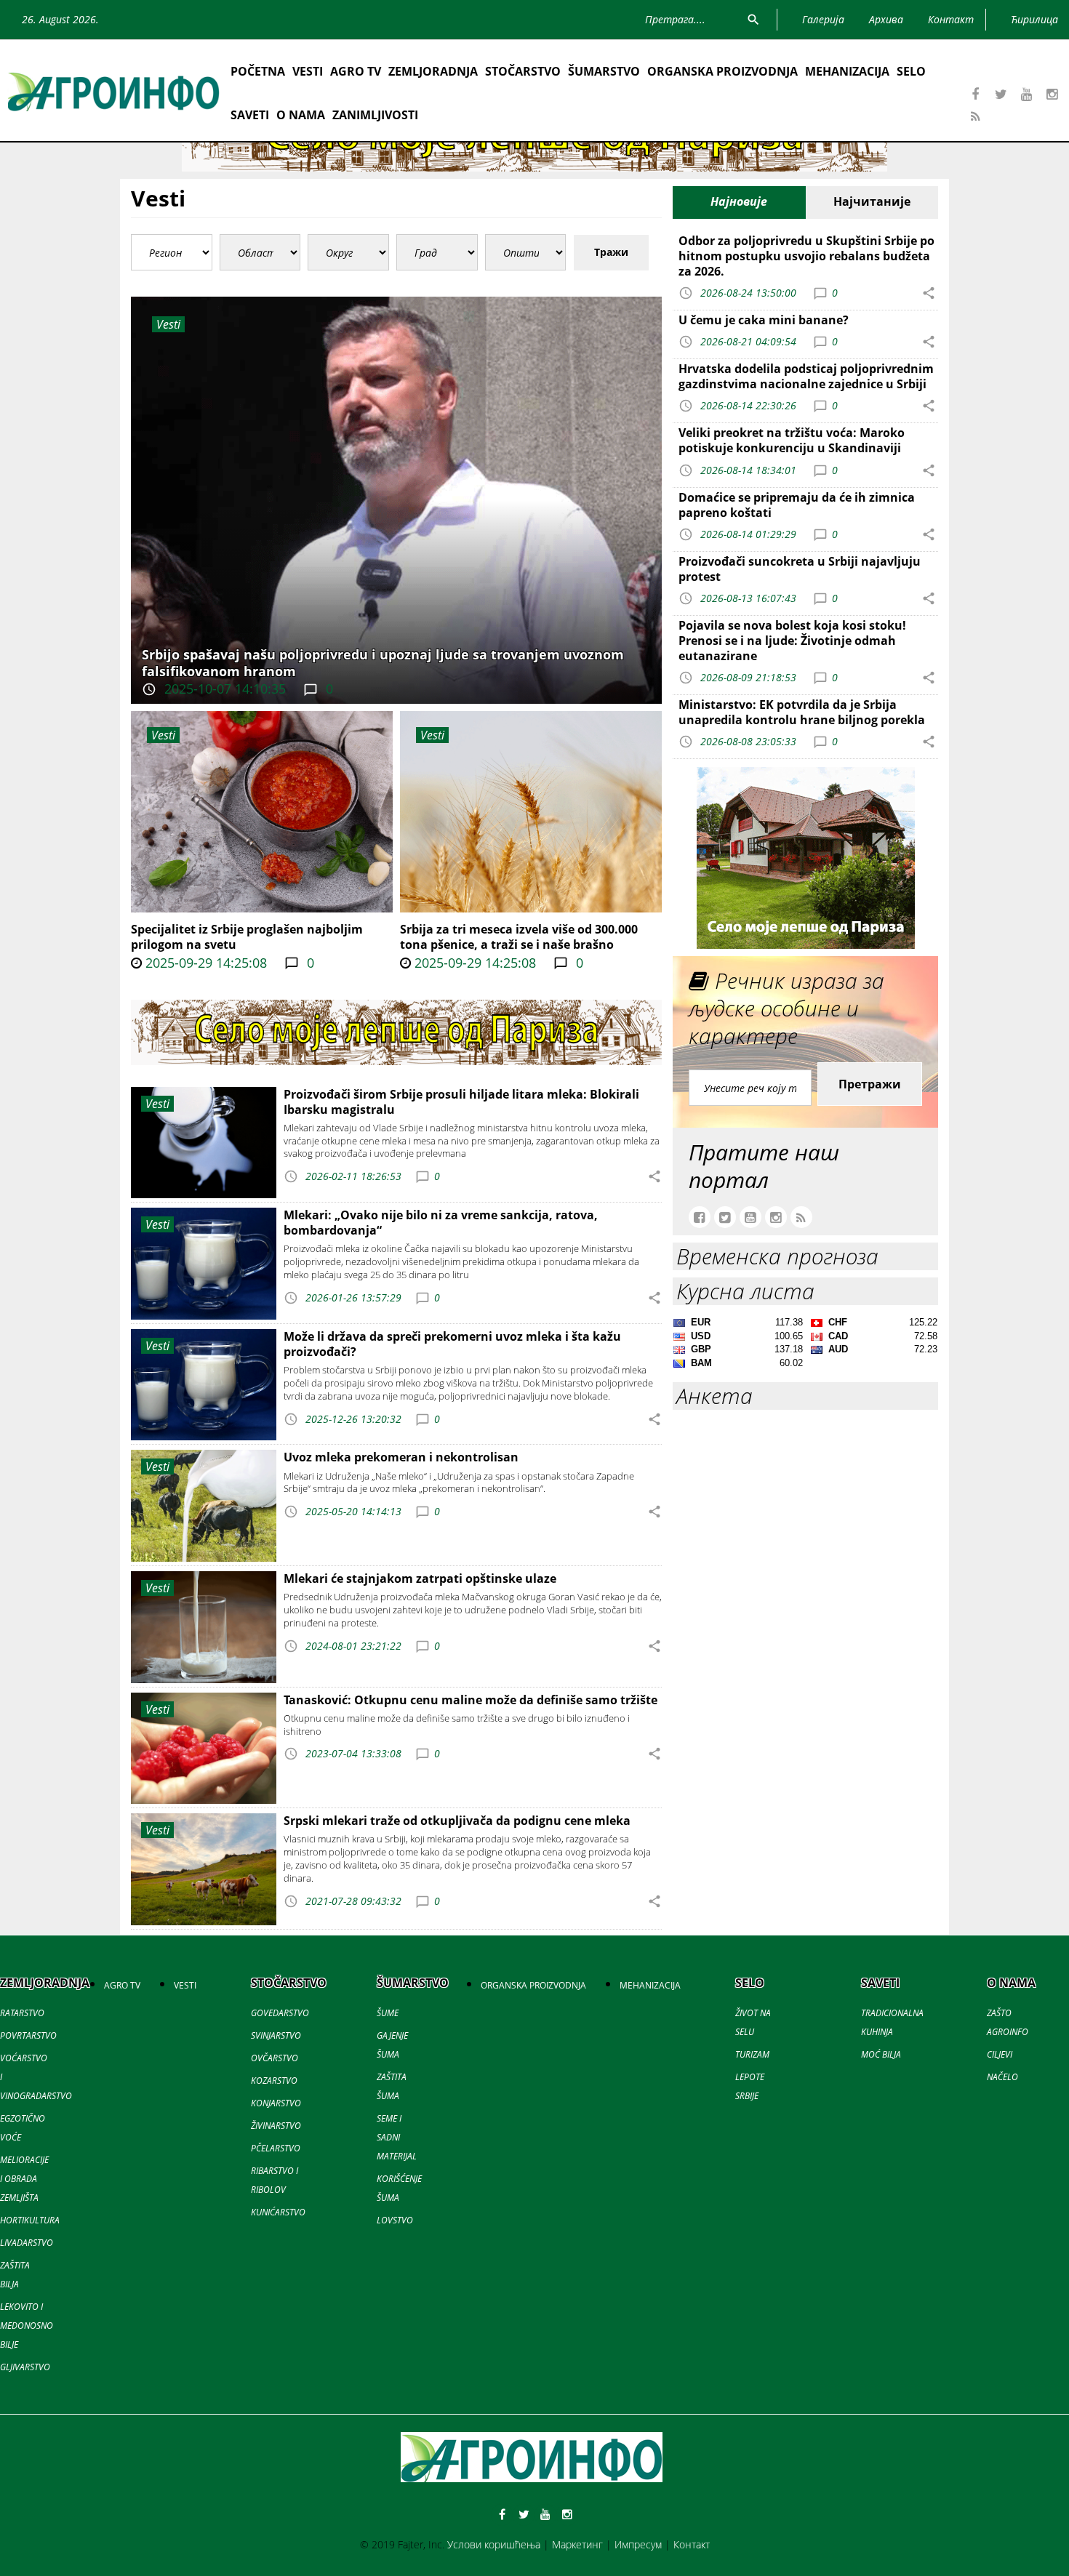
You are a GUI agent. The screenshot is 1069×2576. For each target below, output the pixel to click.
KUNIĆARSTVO (278, 2212)
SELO (911, 71)
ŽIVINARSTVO (276, 2126)
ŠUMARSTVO (604, 71)
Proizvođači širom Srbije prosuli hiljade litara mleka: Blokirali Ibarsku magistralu (461, 1102)
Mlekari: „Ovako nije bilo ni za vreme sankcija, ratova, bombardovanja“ (441, 1223)
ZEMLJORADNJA (433, 71)
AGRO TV (356, 71)
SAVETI (250, 115)
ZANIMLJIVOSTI (375, 115)
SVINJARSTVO (276, 2035)
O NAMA (301, 115)
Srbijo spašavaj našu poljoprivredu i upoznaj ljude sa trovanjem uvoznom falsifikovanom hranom (383, 663)
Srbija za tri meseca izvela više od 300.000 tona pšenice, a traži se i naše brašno (519, 937)
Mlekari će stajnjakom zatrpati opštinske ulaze (420, 1578)
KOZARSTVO (274, 2081)
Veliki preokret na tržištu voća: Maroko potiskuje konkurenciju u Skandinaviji (792, 440)
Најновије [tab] (739, 201)
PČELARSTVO (276, 2148)
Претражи (870, 1084)
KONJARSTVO (276, 2103)
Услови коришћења (494, 2544)
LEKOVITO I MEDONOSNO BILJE (27, 2326)
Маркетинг (577, 2544)
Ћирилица (1034, 19)
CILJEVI (1000, 2054)
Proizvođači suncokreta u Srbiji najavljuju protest (800, 569)
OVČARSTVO (275, 2058)
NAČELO (1002, 2077)
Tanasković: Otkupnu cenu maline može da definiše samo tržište (471, 1700)
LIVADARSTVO (27, 2243)
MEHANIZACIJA (847, 71)
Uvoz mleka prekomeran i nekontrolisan (401, 1457)
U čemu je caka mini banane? (764, 320)
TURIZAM (752, 2054)
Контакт (692, 2544)
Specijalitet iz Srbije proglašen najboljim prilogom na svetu (247, 937)
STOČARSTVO (523, 71)
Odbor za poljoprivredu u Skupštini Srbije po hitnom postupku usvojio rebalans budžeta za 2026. (806, 256)
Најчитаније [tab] (872, 201)
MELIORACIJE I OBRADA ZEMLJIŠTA (24, 2179)
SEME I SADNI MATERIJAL (397, 2137)
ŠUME (388, 2013)
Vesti (163, 735)
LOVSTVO (395, 2220)
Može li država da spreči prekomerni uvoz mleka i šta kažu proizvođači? (452, 1344)
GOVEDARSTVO (280, 2013)
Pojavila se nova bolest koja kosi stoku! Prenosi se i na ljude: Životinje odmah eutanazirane (792, 641)
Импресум (638, 2544)
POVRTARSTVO (28, 2035)
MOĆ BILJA (881, 2054)
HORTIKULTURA (30, 2220)
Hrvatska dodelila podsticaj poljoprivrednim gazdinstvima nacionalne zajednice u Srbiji (806, 376)
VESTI (308, 71)
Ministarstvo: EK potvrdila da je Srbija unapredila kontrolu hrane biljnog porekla (802, 712)
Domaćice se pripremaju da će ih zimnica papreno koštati (797, 505)
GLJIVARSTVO (25, 2367)
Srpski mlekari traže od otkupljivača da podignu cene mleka (457, 1821)
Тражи (611, 252)
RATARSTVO (22, 2013)
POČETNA (258, 71)
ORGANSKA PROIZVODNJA (722, 71)
